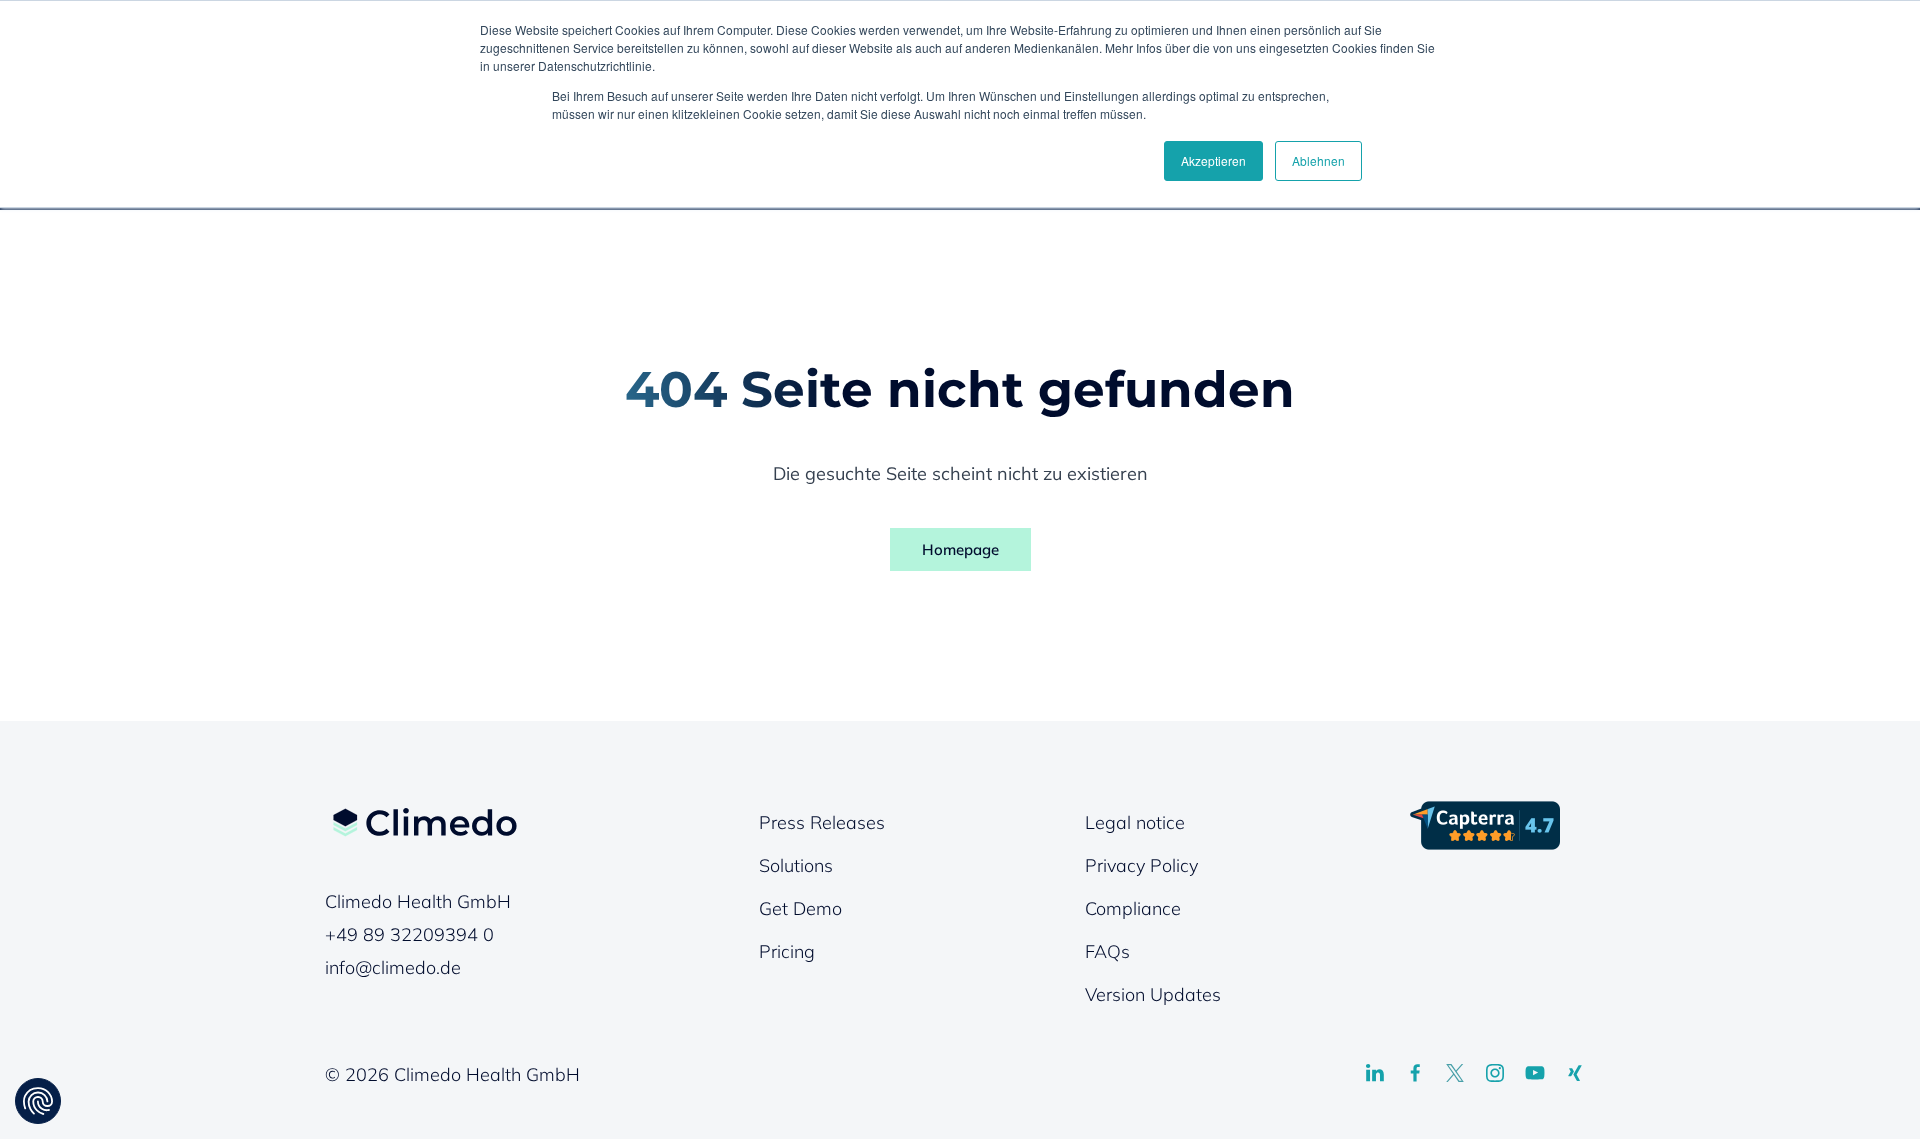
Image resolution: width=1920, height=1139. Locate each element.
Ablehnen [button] (1318, 160)
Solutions (796, 865)
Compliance (1133, 908)
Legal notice (1135, 822)
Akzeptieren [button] (1213, 160)
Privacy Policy (1141, 865)
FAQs (1107, 951)
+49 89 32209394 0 (409, 934)
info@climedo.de (393, 967)
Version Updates (1153, 994)
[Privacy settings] (38, 1101)
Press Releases (822, 822)
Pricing (787, 951)
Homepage (960, 549)
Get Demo (800, 908)
